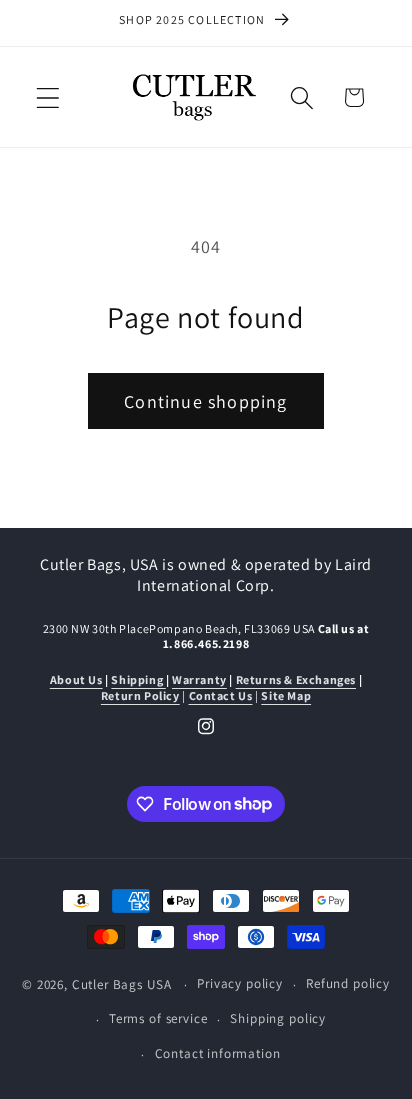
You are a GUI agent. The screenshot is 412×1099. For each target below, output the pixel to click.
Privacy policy (240, 983)
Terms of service (158, 1018)
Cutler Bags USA (122, 984)
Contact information (218, 1053)
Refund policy (348, 983)
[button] (48, 97)
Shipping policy (278, 1018)
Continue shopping (205, 401)
